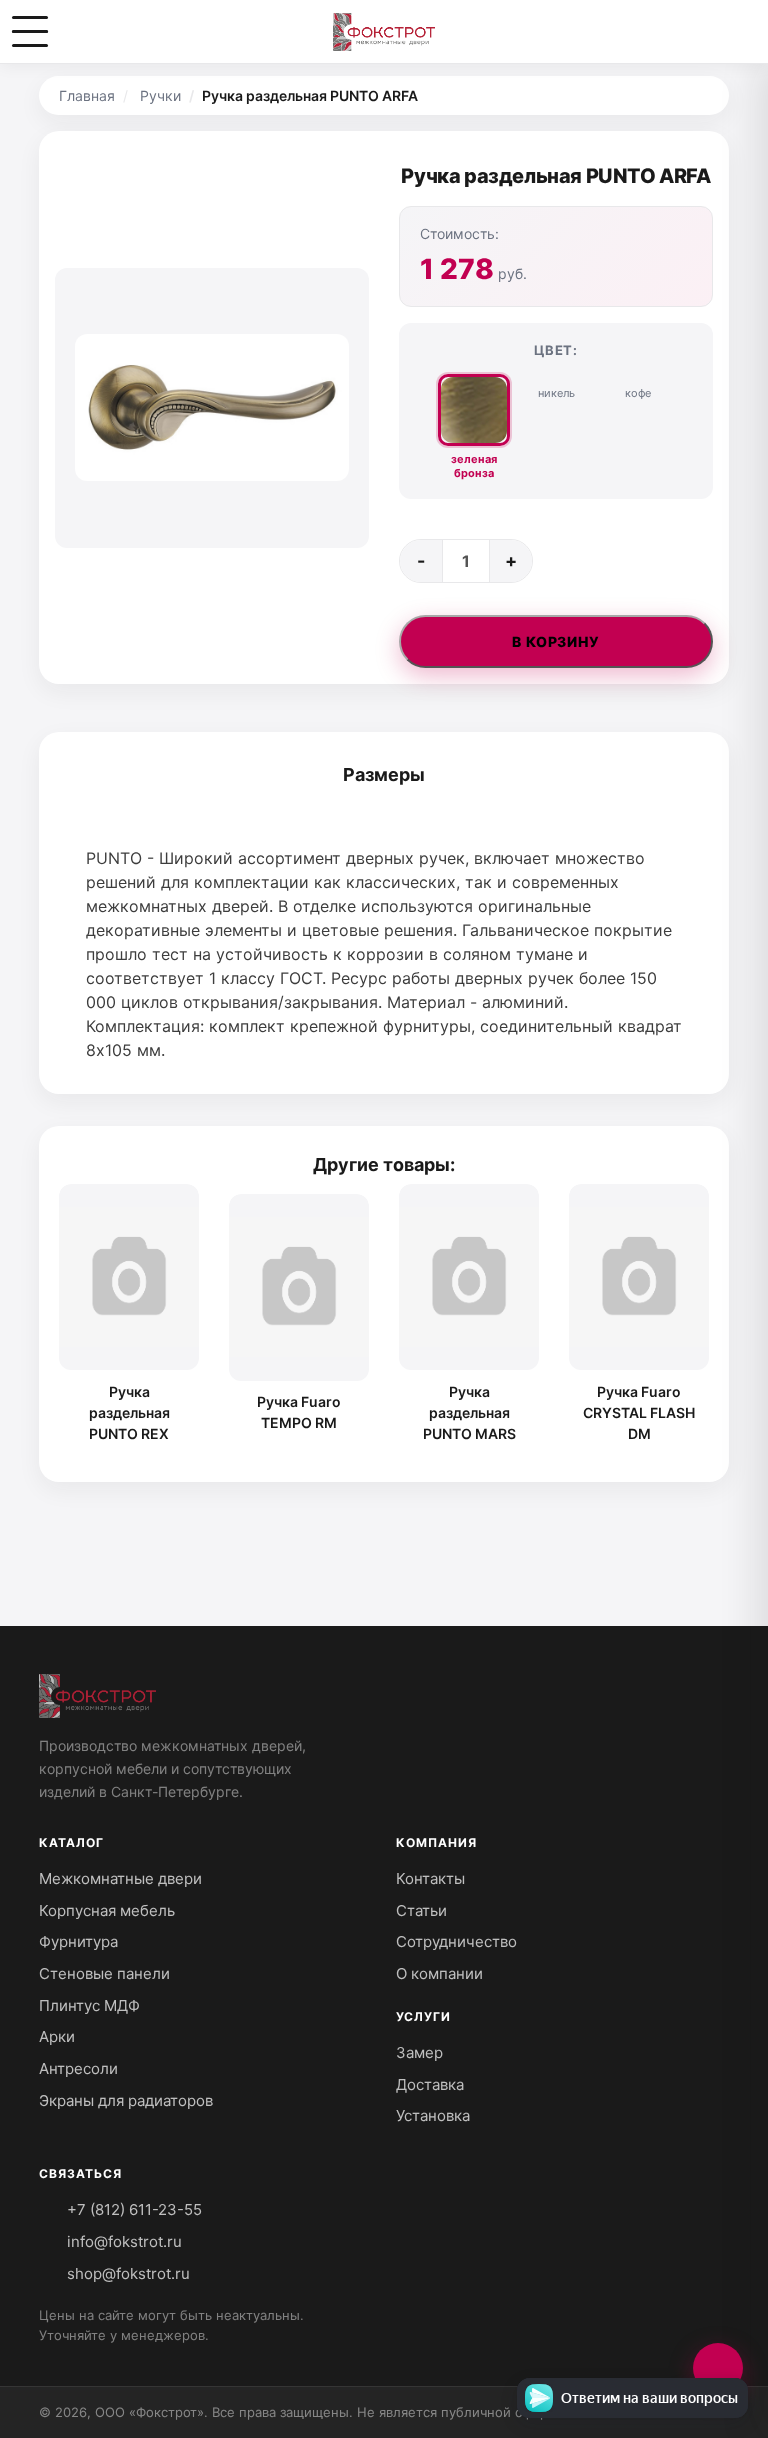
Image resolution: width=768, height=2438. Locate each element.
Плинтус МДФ (89, 2005)
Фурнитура (78, 1941)
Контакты (430, 1878)
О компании (439, 1973)
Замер (419, 2052)
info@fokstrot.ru (122, 2241)
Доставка (430, 2084)
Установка (433, 2115)
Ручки (160, 95)
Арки (57, 2036)
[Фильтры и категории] (718, 2368)
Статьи (421, 1910)
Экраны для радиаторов (126, 2100)
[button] (30, 32)
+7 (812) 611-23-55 (132, 2209)
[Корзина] (736, 32)
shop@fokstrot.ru (126, 2273)
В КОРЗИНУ (556, 641)
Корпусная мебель (107, 1910)
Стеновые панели (104, 1973)
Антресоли (78, 2068)
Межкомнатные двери (120, 1878)
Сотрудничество (456, 1941)
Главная (87, 95)
